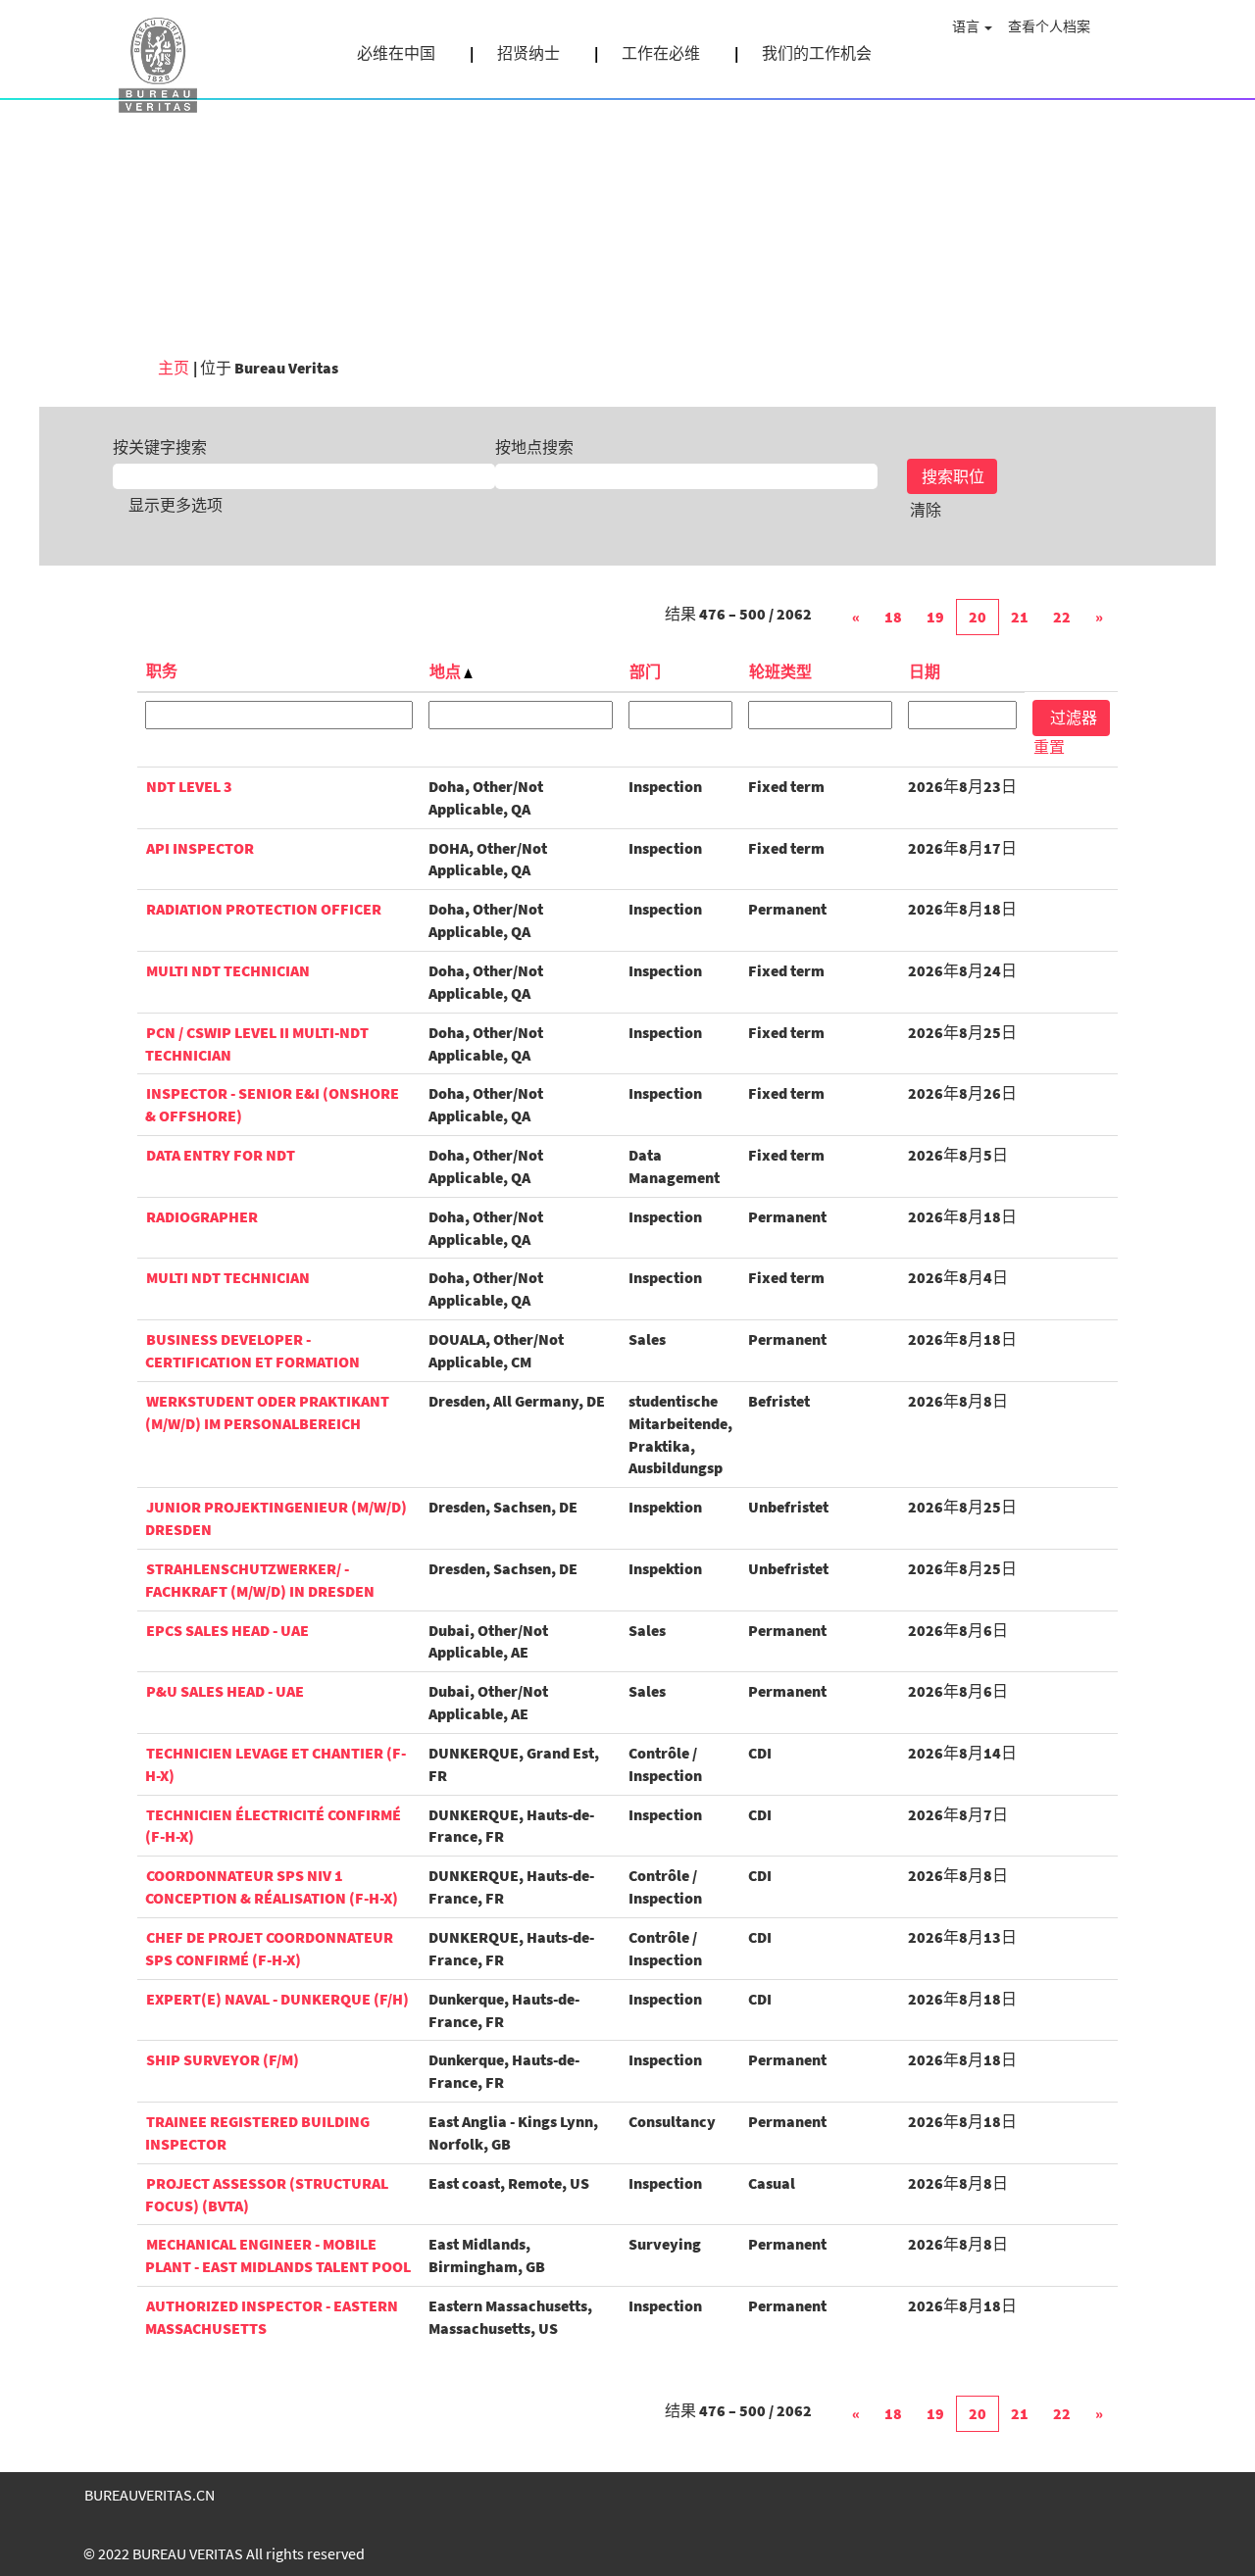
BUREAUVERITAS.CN (150, 2495)
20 (978, 617)
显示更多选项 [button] (176, 505)
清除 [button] (926, 510)
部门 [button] (645, 671)
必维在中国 (396, 53)
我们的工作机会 (817, 53)
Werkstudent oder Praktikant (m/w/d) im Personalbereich (267, 1412)
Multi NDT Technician (228, 970)
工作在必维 (661, 53)
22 (1062, 617)
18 (893, 617)
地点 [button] (447, 671)
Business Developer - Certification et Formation (252, 1350)
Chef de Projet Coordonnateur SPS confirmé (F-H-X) (269, 1948)
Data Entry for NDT (221, 1155)
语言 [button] (967, 26)
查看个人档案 (1049, 26)
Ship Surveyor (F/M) (223, 2059)
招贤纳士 (528, 53)
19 (935, 617)
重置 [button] (1049, 747)
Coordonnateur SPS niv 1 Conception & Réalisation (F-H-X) (272, 1886)
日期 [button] (925, 671)
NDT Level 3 (189, 786)
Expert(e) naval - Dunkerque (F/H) (277, 1999)
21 (1020, 617)
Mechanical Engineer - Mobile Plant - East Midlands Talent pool (278, 2255)
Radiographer (202, 1216)
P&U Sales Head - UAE (225, 1691)
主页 (174, 368)
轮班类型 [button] (780, 671)
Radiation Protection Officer (264, 909)
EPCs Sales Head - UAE (227, 1630)
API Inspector (200, 848)
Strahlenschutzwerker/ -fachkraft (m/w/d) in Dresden (260, 1580)
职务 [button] (162, 670)
